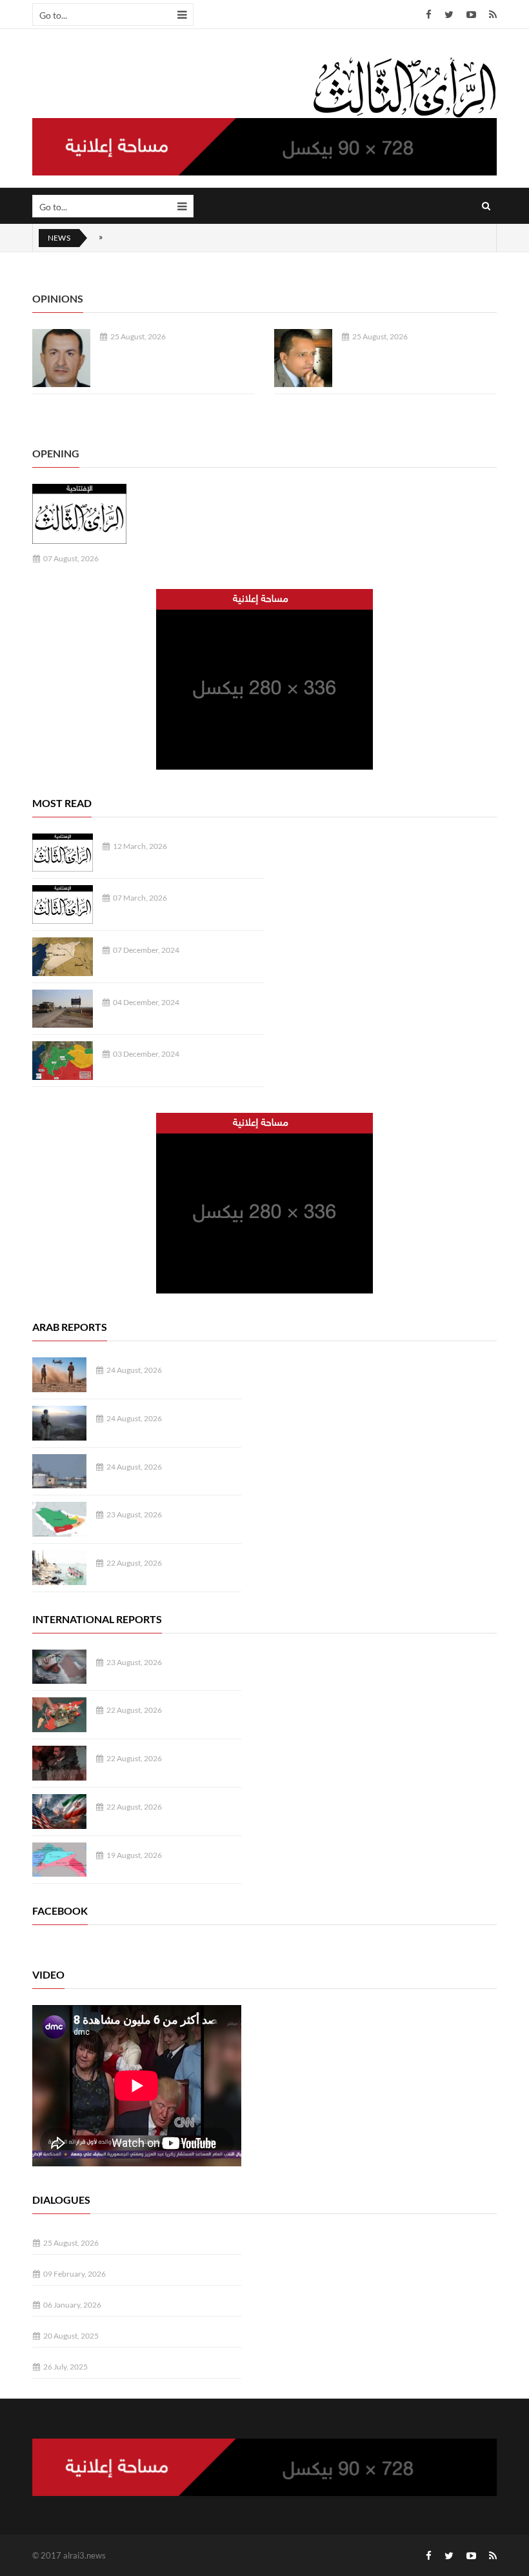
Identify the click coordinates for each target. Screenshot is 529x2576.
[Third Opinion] (404, 86)
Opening (56, 453)
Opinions (58, 298)
